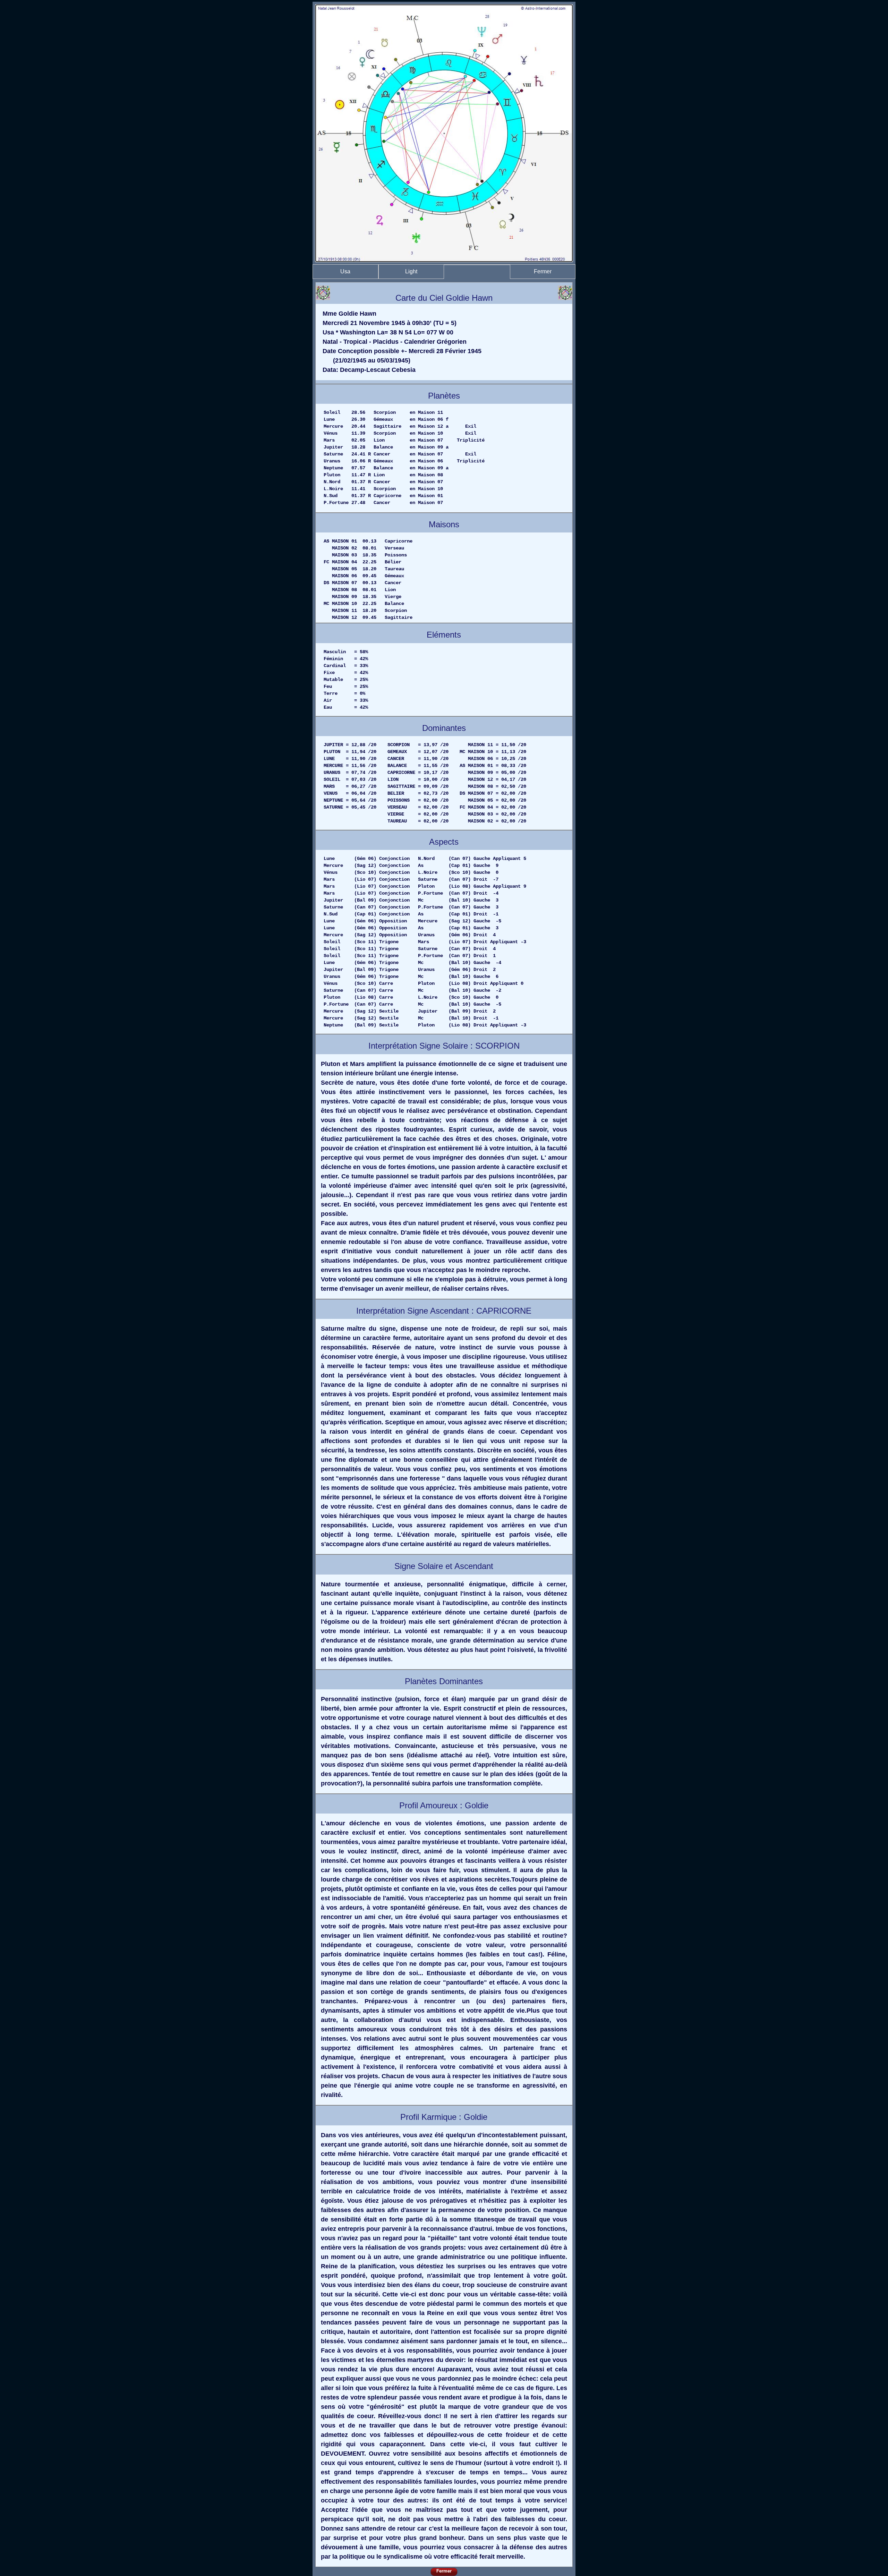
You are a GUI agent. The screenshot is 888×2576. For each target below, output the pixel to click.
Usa (345, 271)
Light (411, 271)
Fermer (543, 271)
